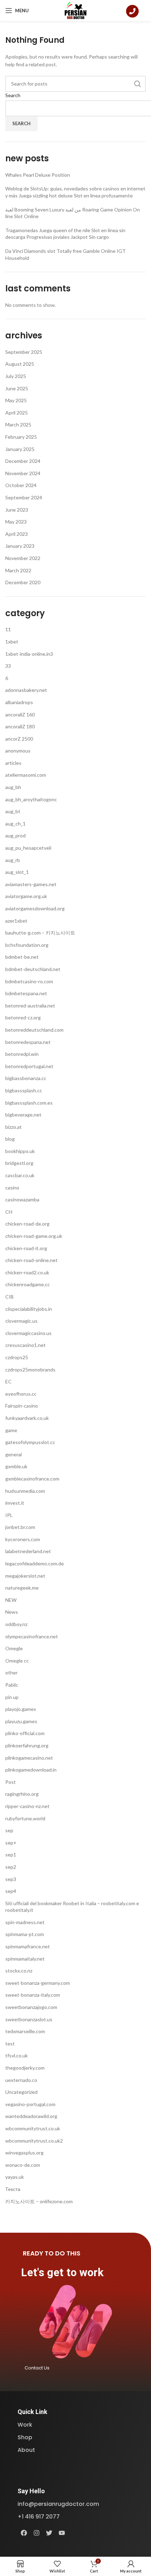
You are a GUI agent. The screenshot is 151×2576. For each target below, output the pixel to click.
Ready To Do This (52, 2253)
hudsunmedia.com (25, 1491)
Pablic (12, 1685)
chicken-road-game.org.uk (34, 1236)
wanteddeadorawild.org (31, 2116)
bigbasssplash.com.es (29, 1103)
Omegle (14, 1648)
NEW (11, 1600)
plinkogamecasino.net (29, 1758)
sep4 (11, 1891)
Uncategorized (21, 2092)
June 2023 (17, 510)
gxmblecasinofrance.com (32, 1479)
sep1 (11, 1855)
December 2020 (23, 582)
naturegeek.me (22, 1588)
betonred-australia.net (30, 1006)
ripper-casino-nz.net (27, 1806)
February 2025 (21, 437)
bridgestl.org (19, 1163)
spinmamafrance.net (28, 1946)
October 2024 (21, 485)
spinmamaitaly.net (25, 1959)
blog (10, 1139)
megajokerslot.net (25, 1576)
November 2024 (23, 473)
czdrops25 (17, 1357)
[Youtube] (62, 2533)
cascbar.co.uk (20, 1175)
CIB (9, 1297)
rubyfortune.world (25, 1818)
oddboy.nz (16, 1624)
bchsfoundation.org (27, 945)
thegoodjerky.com (25, 2068)
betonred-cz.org (23, 1017)
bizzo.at (14, 1127)
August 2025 (20, 364)
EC (8, 1381)
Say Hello (31, 2491)
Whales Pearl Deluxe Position (38, 175)
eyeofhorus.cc (21, 1394)
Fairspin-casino (22, 1406)
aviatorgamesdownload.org (35, 908)
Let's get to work (62, 2272)
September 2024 (24, 497)
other (11, 1673)
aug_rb (13, 860)
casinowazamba (22, 1199)
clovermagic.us (21, 1321)
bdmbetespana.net (26, 993)
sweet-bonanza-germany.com (38, 1983)
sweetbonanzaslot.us (29, 2019)
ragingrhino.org (22, 1794)
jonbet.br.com (20, 1527)
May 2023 (16, 522)
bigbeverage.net (23, 1115)
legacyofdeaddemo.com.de (35, 1563)
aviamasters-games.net (31, 884)
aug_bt (13, 811)
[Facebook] (24, 2533)
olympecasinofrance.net (32, 1636)
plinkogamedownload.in (31, 1770)
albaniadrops (19, 702)
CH (9, 1212)
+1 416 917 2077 (39, 2517)
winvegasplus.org (24, 2153)
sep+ (11, 1843)
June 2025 (17, 388)
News (12, 1612)
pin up (12, 1697)
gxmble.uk (16, 1466)
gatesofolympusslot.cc (30, 1442)
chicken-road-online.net (31, 1260)
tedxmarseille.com (25, 2031)
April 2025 (17, 413)
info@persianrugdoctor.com (58, 2504)
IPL (9, 1515)
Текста (13, 2189)
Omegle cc (17, 1661)
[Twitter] (49, 2533)
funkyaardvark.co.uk (27, 1418)
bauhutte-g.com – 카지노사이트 (40, 933)
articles (13, 763)
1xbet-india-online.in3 (29, 654)
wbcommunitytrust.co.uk (33, 2128)
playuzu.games (21, 1721)
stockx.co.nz (19, 1971)
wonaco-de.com (23, 2165)
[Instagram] (37, 2533)
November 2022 (23, 558)
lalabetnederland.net (28, 1551)
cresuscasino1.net (25, 1345)
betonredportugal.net (29, 1066)
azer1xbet (16, 921)
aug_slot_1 (17, 872)
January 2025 (20, 449)
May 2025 (16, 400)
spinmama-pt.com (25, 1934)
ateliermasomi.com (26, 775)
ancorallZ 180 (20, 726)
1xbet (12, 642)
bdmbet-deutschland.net (33, 969)
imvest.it (15, 1503)
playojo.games (21, 1709)
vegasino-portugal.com (30, 2104)
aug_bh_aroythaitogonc (31, 799)
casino (12, 1188)
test (10, 2044)
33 (8, 666)
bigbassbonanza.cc (26, 1078)
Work (25, 2425)
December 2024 (23, 461)
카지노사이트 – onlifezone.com (39, 2201)
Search (13, 95)
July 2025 (16, 376)
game (11, 1430)
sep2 (11, 1867)
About (26, 2450)
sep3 (11, 1879)
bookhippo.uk (20, 1151)
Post (11, 1782)
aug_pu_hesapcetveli (28, 848)
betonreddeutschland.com (34, 1030)
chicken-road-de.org (27, 1224)
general (14, 1454)
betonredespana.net (28, 1042)
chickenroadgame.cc (28, 1284)
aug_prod (15, 835)
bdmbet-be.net (22, 957)
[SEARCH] (138, 84)
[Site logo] (76, 10)
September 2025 (24, 352)
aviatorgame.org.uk (26, 896)
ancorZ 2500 (19, 739)
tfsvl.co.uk (17, 2055)
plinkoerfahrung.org (27, 1745)
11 (8, 629)
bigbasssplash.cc (24, 1090)
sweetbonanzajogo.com (31, 2007)
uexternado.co (21, 2080)
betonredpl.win (22, 1054)
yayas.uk (15, 2177)
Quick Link (32, 2412)
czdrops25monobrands (30, 1370)
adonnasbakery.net (26, 690)
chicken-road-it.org (26, 1248)
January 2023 (20, 546)
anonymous (18, 751)
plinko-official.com (25, 1733)
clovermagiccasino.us (28, 1333)
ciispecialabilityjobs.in (29, 1309)
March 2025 (18, 424)
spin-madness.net (25, 1922)
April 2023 (17, 534)
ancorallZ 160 (20, 714)
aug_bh (13, 787)
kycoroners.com (23, 1539)
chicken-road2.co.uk (27, 1272)
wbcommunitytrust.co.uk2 (34, 2141)
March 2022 (18, 570)
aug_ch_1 (15, 824)
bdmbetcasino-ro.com (29, 981)
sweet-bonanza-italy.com (33, 1995)
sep (9, 1830)
